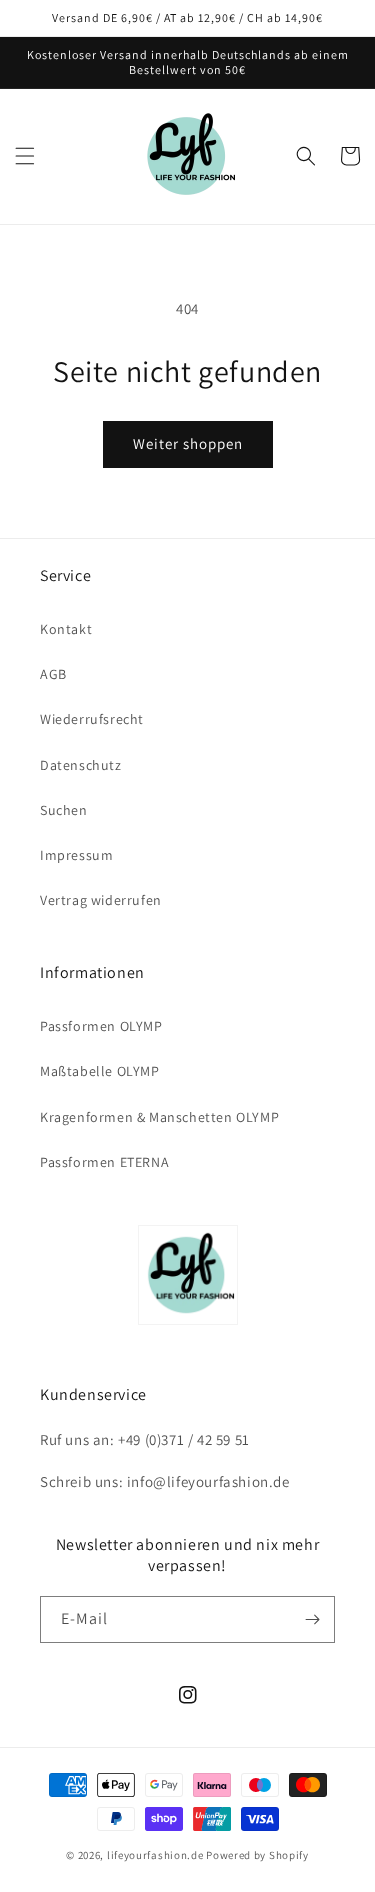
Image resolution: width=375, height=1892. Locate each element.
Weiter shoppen (188, 443)
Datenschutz (81, 765)
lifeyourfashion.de (155, 1855)
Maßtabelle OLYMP (100, 1071)
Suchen (64, 810)
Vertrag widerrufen (101, 900)
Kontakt (66, 629)
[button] (25, 156)
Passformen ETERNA (104, 1162)
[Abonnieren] (312, 1619)
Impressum (76, 855)
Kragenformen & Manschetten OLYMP (159, 1117)
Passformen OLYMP (101, 1026)
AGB (53, 674)
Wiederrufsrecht (92, 719)
